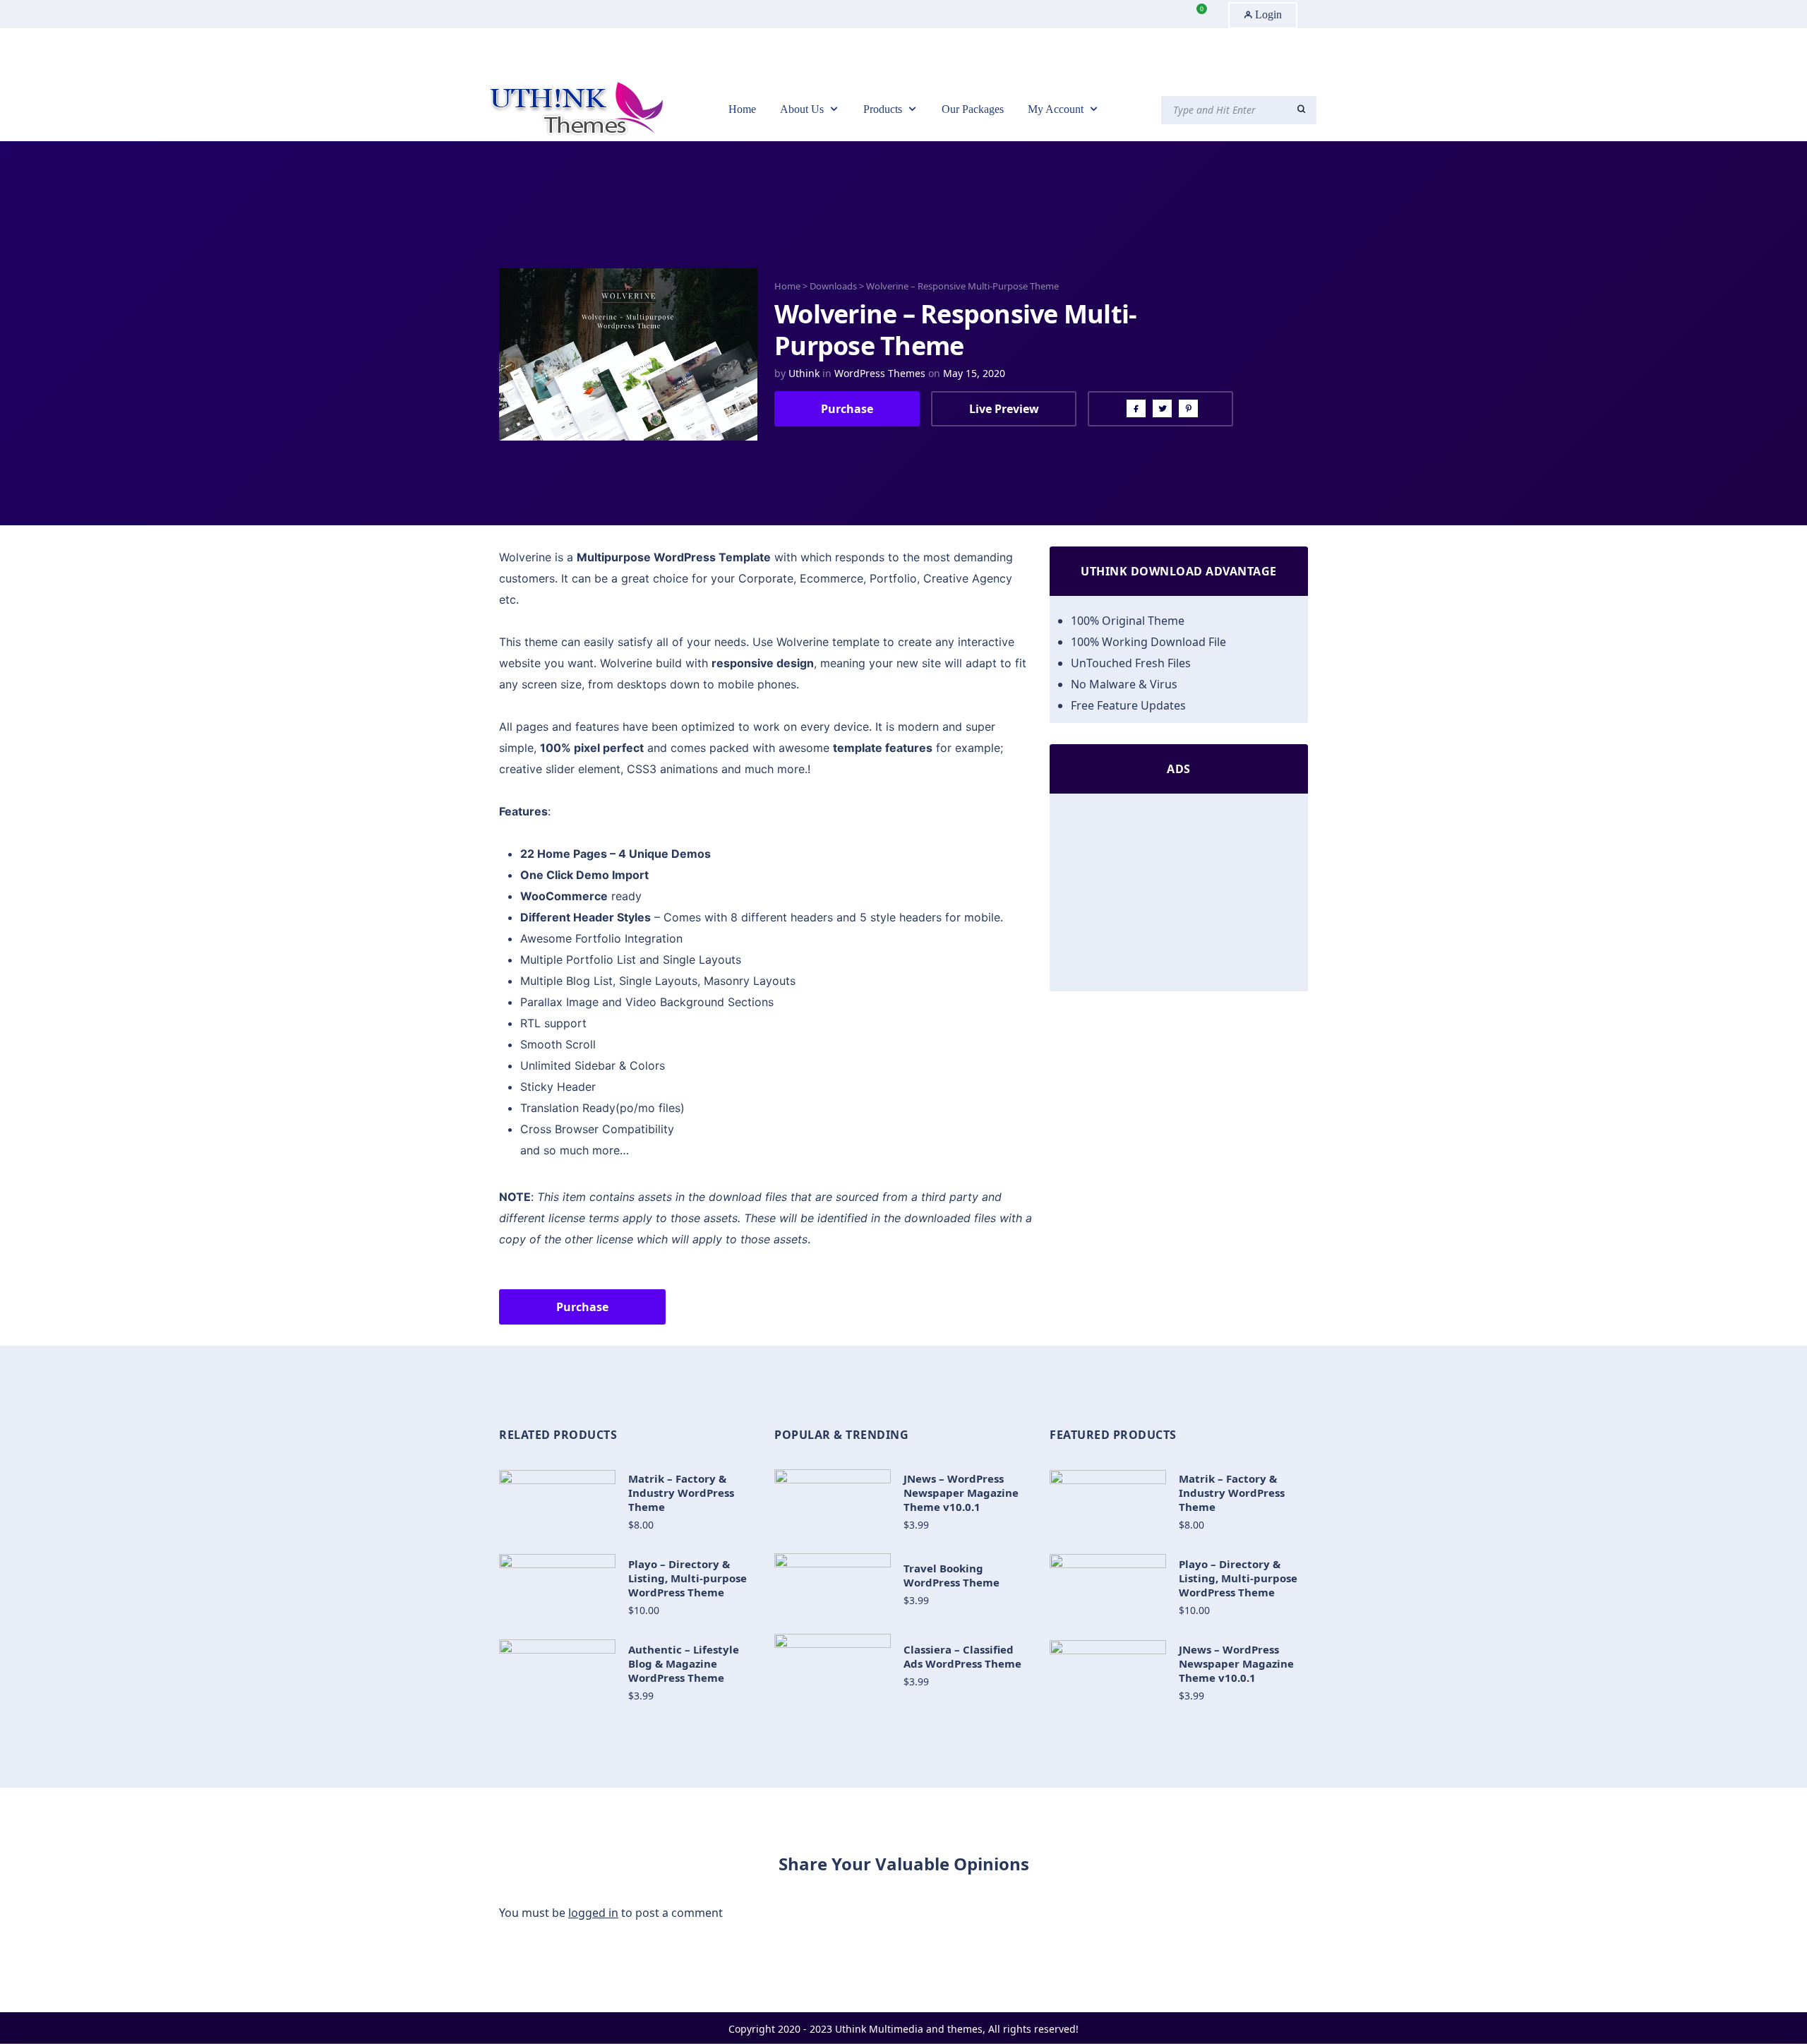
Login (1267, 14)
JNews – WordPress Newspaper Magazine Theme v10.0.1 (961, 1493)
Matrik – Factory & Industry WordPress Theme (681, 1493)
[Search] (1301, 109)
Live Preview (1004, 409)
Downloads (833, 286)
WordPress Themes (880, 373)
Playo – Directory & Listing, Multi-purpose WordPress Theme (688, 1578)
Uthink (804, 373)
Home (787, 286)
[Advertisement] (1179, 896)
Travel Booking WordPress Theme (951, 1575)
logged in (593, 1913)
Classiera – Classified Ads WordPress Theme (962, 1656)
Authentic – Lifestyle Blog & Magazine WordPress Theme (684, 1663)
